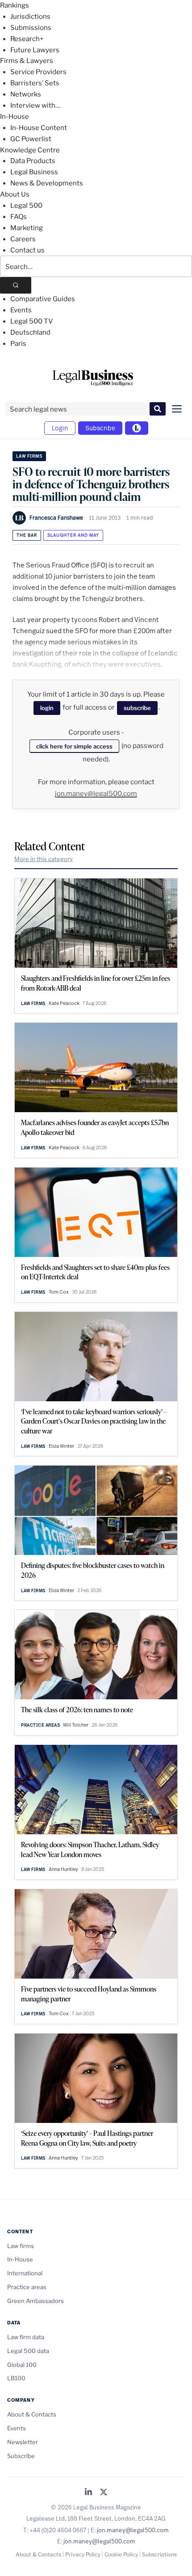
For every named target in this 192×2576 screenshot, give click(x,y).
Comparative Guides (43, 299)
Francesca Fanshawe (56, 517)
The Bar (27, 535)
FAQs (19, 217)
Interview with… (35, 105)
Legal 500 (26, 206)
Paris (18, 344)
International (25, 2273)
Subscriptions (159, 2554)
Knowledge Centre (30, 150)
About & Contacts (32, 2414)
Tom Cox (59, 1292)
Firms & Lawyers (27, 61)
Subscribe (100, 428)
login (47, 708)
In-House (15, 117)
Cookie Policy (121, 2554)
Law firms (29, 456)
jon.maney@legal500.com (96, 794)
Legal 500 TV (32, 321)
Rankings (15, 5)
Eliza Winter (61, 1446)
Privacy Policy (83, 2554)
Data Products (33, 161)
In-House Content (39, 128)
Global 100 (22, 2365)
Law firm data (26, 2337)
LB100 (16, 2378)
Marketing (27, 228)
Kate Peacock (64, 1003)
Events (21, 310)
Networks (26, 94)
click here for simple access (74, 746)
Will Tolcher (76, 1725)
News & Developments (47, 183)
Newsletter (23, 2442)
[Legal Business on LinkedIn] (88, 2493)
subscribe (137, 708)
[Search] (16, 285)
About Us (15, 194)
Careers (23, 239)
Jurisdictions (30, 17)
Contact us (27, 250)
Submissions (31, 28)
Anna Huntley (63, 1869)
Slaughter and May (73, 535)
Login (60, 428)
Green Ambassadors (35, 2301)
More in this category (44, 859)
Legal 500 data (28, 2351)
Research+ (27, 39)
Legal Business (34, 172)
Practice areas (40, 1725)
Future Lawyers (35, 50)
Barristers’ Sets (35, 83)
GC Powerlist (31, 139)
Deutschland (30, 332)
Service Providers (38, 72)
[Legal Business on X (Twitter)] (104, 2493)
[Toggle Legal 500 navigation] (137, 428)
